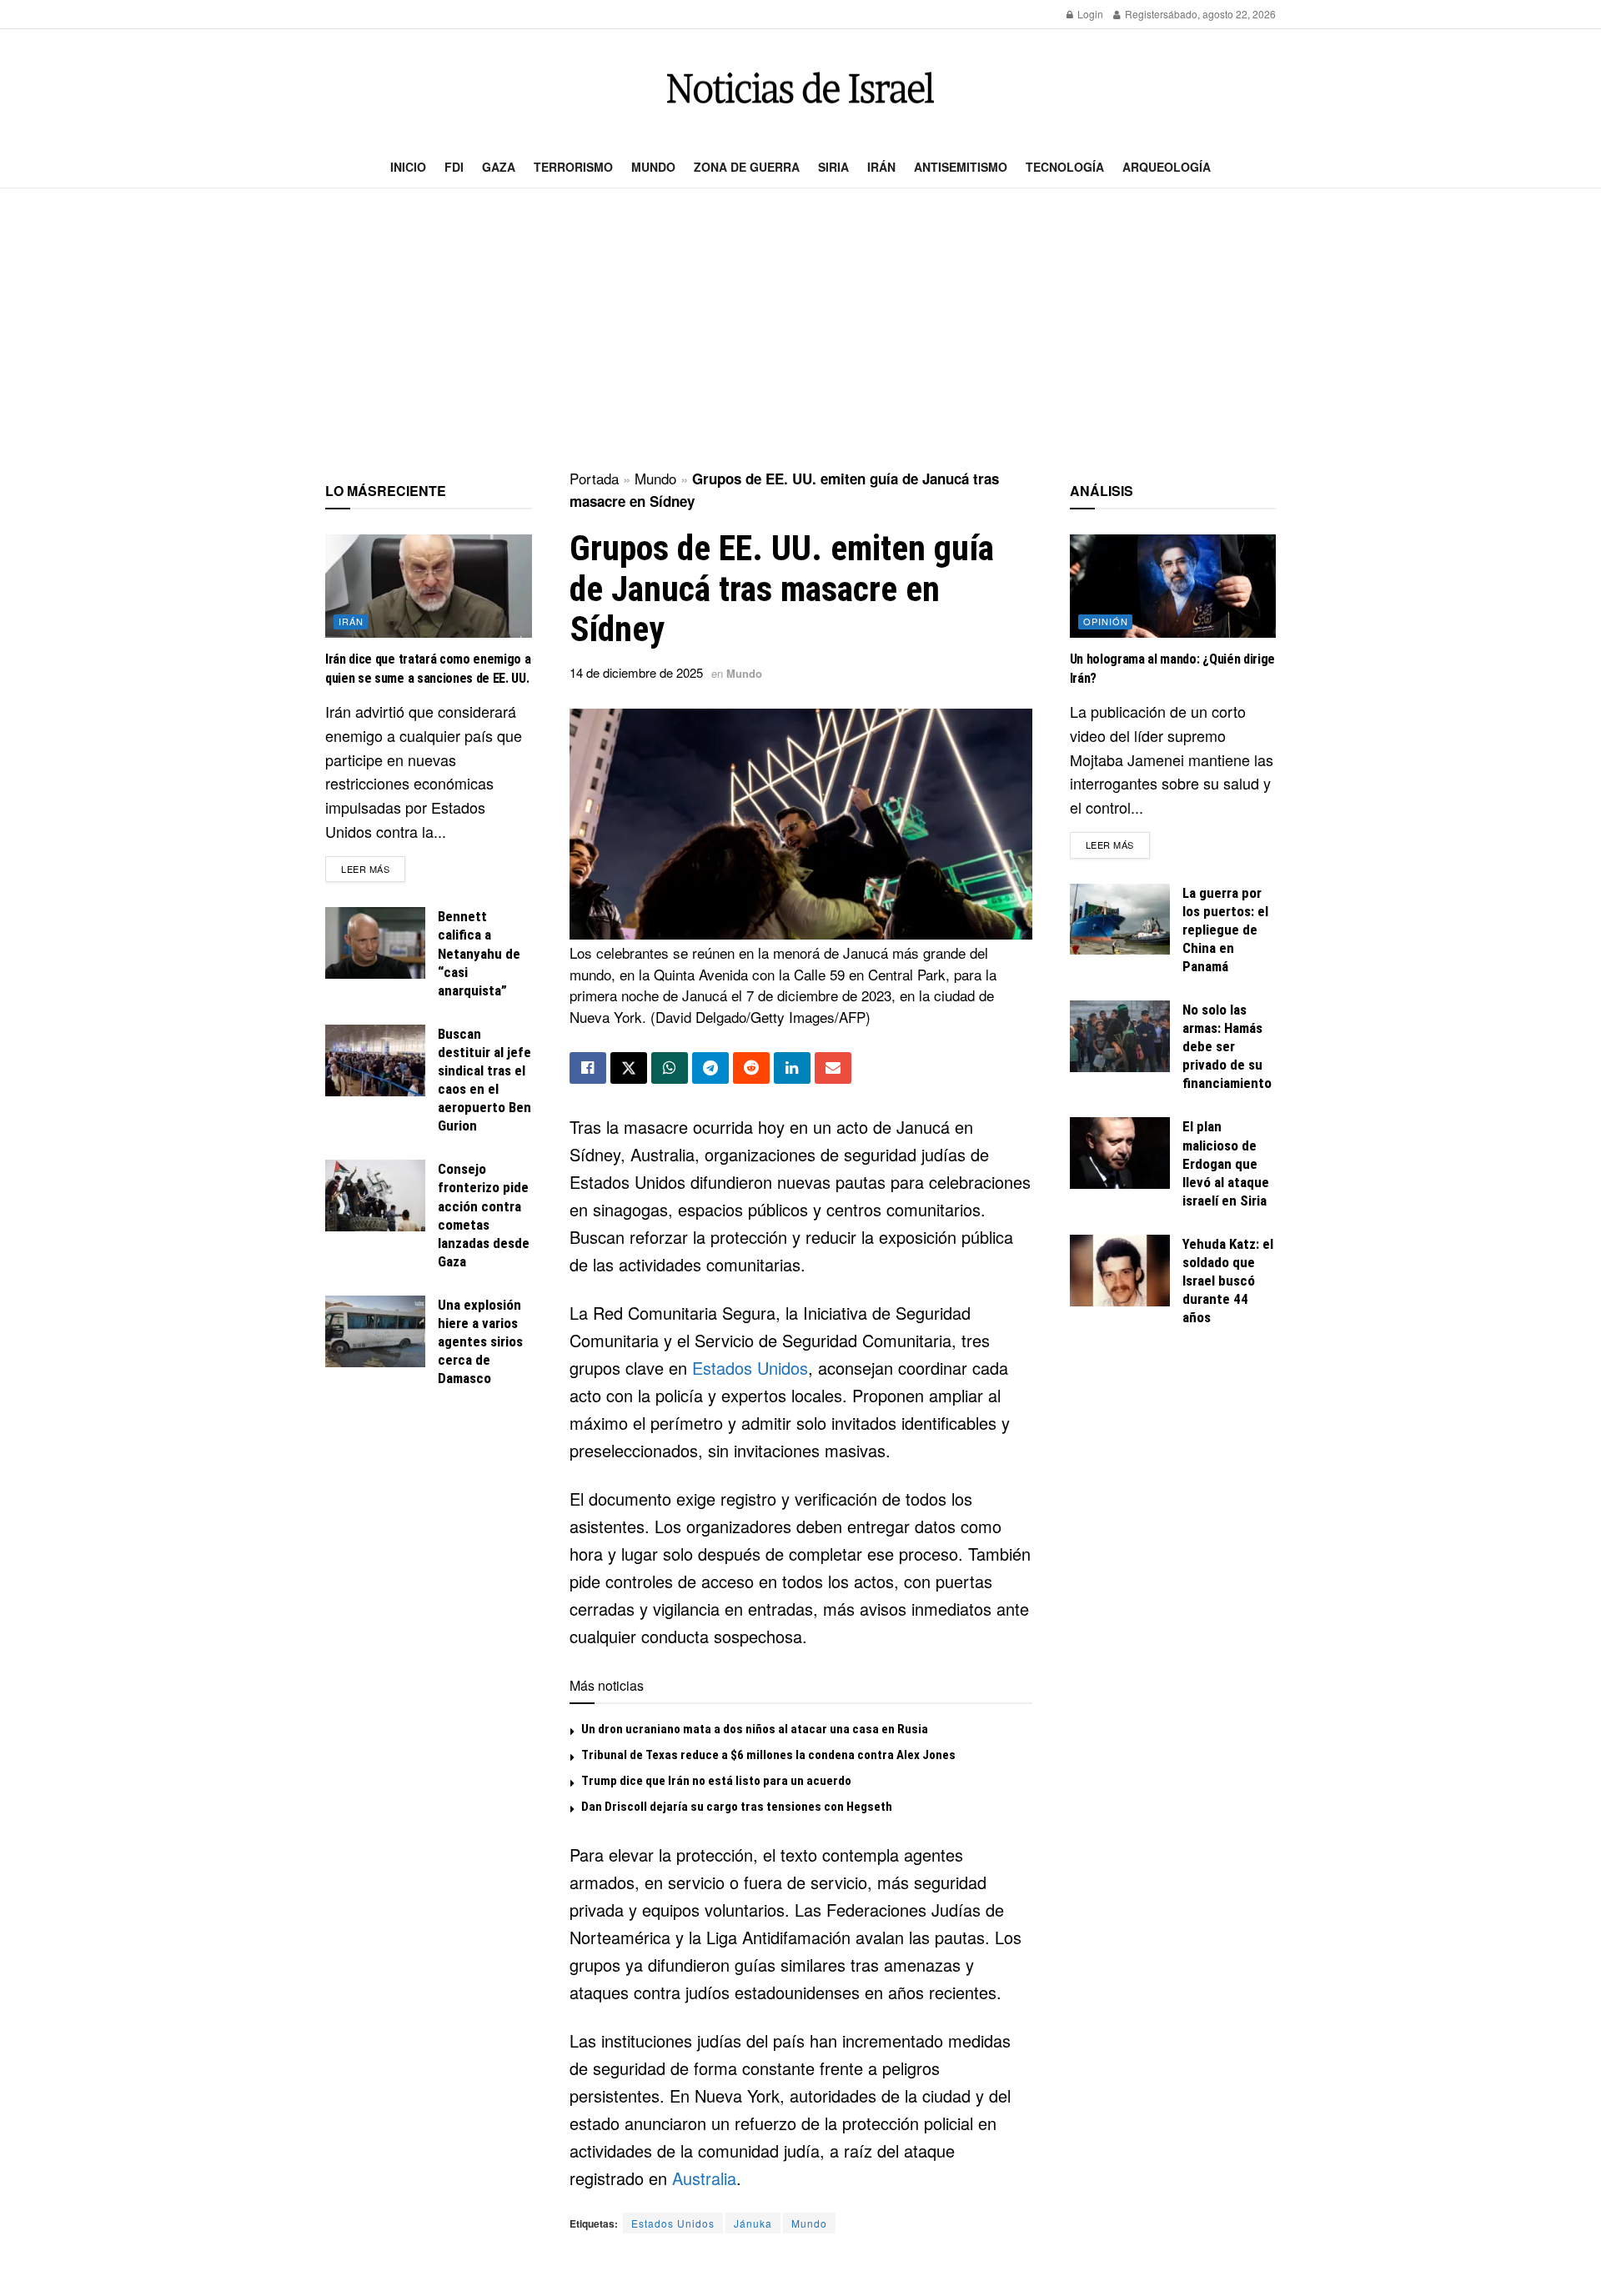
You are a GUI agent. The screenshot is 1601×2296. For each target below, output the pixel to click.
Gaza (499, 167)
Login (1089, 14)
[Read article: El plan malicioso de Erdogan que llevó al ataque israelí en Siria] (1120, 1153)
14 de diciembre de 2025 (636, 672)
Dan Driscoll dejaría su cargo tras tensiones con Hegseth (737, 1807)
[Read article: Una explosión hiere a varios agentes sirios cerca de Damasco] (375, 1331)
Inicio (408, 167)
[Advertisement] (800, 330)
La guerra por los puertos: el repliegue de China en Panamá (1225, 930)
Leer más (373, 868)
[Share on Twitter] (629, 1068)
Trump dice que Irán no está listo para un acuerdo (716, 1781)
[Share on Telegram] (710, 1068)
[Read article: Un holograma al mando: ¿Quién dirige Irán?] (1173, 586)
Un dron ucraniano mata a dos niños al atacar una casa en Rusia (755, 1729)
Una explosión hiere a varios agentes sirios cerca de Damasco (480, 1341)
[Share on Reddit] (751, 1068)
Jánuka (753, 2223)
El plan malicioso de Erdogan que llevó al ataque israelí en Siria (1226, 1163)
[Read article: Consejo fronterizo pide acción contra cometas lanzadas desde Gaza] (375, 1196)
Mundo (653, 167)
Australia (704, 2178)
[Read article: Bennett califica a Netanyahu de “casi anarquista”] (375, 943)
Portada (594, 478)
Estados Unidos (750, 1368)
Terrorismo (573, 167)
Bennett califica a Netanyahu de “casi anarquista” (479, 953)
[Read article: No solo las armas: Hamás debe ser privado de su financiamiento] (1120, 1036)
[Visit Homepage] (800, 88)
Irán (881, 167)
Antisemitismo (961, 167)
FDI (454, 167)
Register (1143, 14)
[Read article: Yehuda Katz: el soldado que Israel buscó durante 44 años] (1120, 1271)
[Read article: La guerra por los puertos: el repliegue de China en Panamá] (1120, 920)
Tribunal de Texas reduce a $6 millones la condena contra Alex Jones (768, 1755)
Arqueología (1167, 167)
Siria (833, 167)
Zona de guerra (747, 167)
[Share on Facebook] (588, 1068)
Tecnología (1065, 167)
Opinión (1106, 621)
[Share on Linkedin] (792, 1068)
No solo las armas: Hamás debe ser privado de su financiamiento (1227, 1046)
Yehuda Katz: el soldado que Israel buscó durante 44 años (1228, 1281)
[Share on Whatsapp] (670, 1068)
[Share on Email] (833, 1068)
